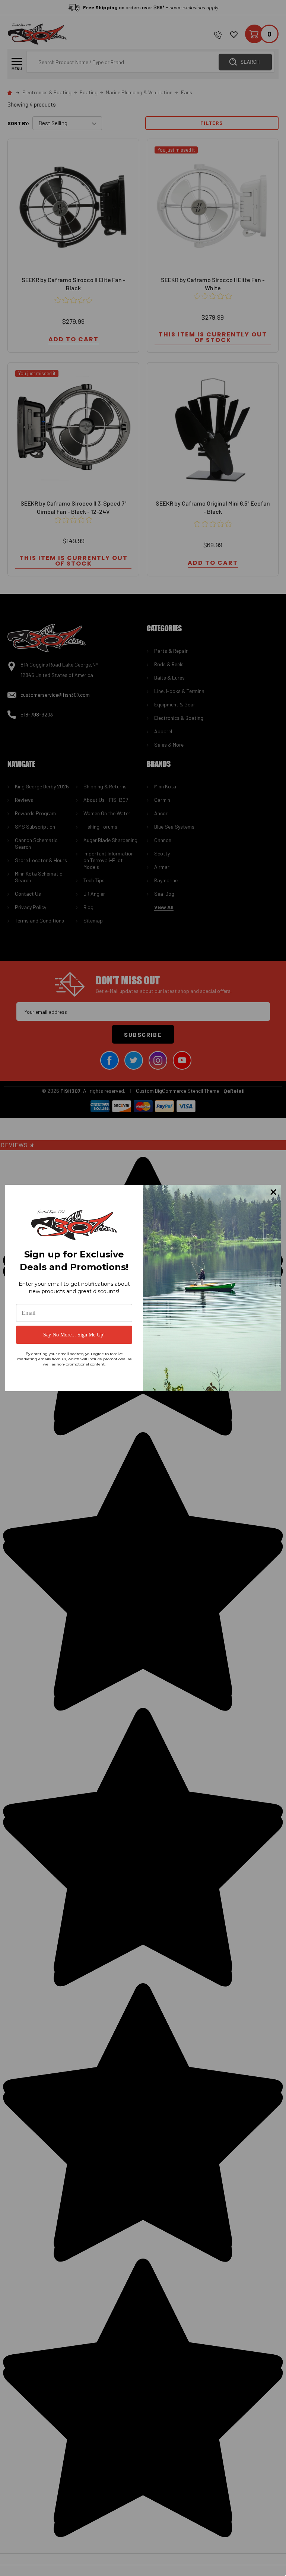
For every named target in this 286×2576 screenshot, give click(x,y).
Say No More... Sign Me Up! (74, 1335)
